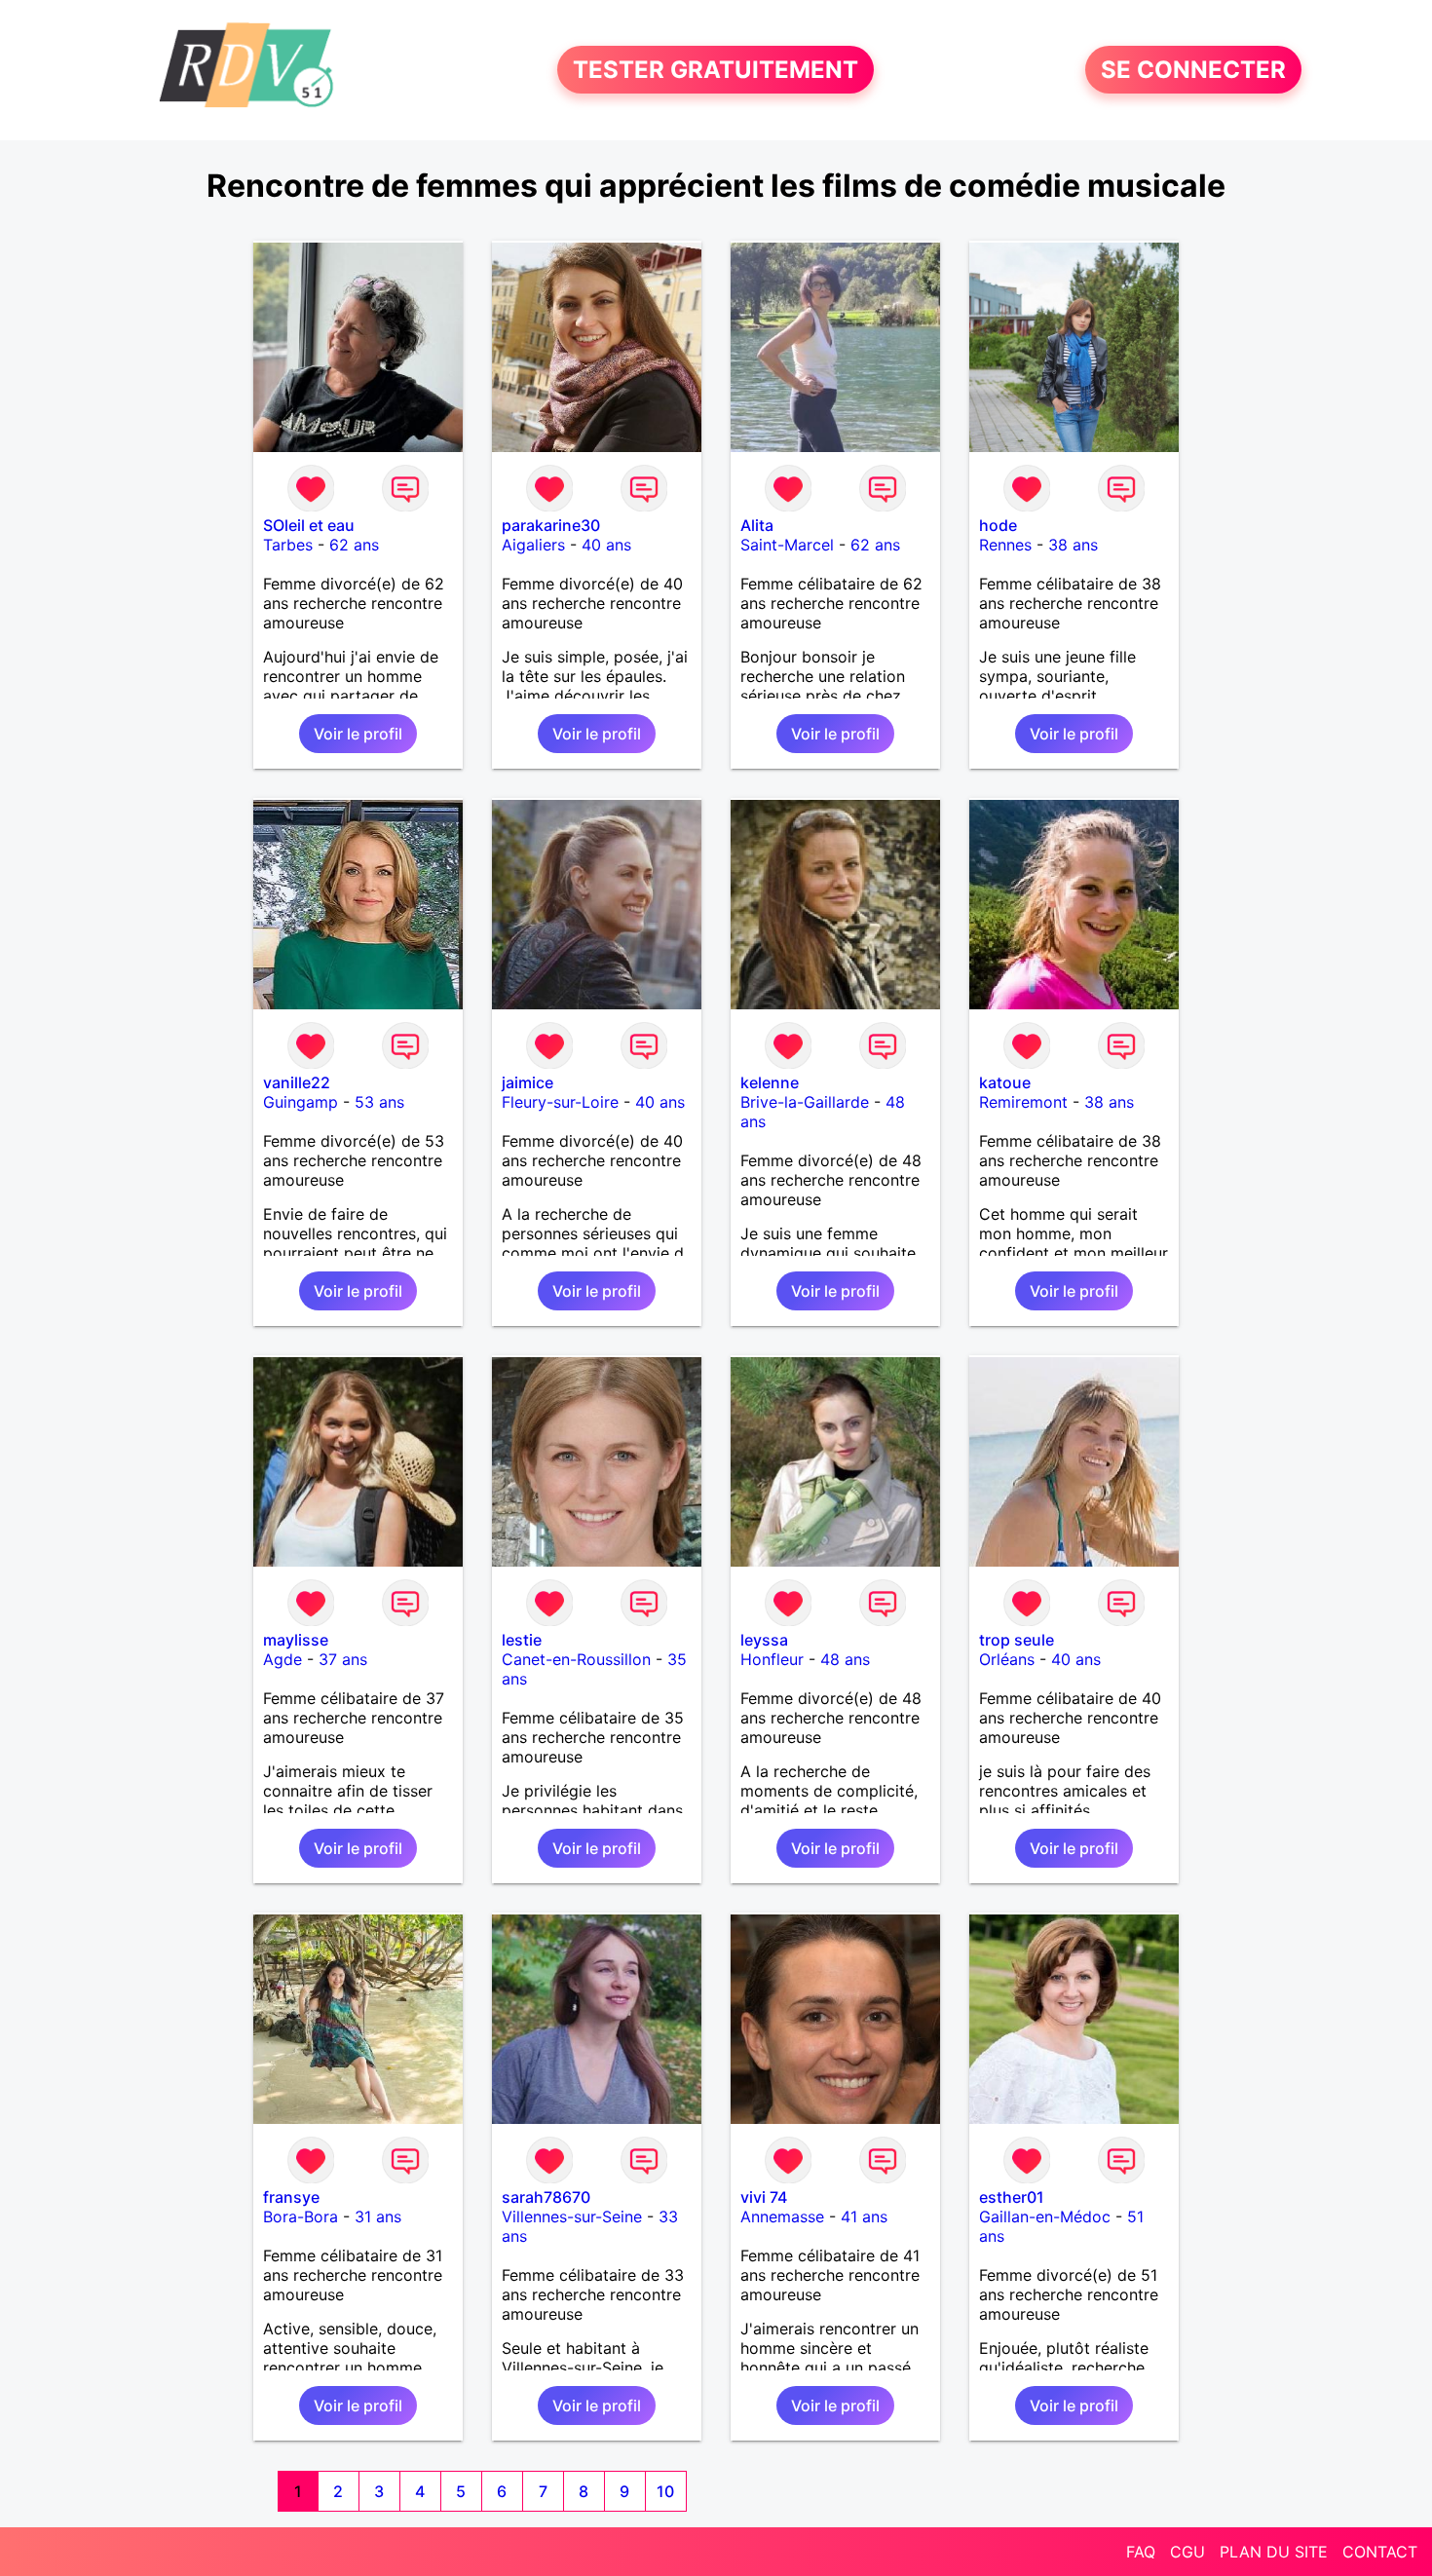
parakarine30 (551, 525)
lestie (522, 1640)
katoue (1005, 1082)
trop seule (1017, 1640)
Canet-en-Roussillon (576, 1659)
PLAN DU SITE (1274, 2552)
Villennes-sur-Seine (572, 2216)
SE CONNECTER (1193, 70)
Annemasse (782, 2216)
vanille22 (297, 1082)
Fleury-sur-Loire (560, 1102)
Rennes (1005, 545)
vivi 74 (764, 2197)
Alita (757, 525)
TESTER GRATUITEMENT (716, 70)
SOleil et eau (309, 525)
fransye (291, 2197)
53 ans (379, 1102)
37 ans (343, 1659)
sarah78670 (546, 2197)
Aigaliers (533, 545)
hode (998, 525)
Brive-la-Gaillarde (805, 1102)
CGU (1187, 2552)
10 (665, 2491)
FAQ (1141, 2552)
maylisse (296, 1640)
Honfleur (772, 1659)
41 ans (864, 2216)
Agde (283, 1659)
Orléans (1007, 1659)
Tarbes (288, 545)
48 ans (845, 1659)
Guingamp (301, 1102)
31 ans (378, 2216)
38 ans (1073, 545)
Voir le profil (358, 734)
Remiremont (1023, 1102)
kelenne (770, 1082)
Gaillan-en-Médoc (1045, 2216)
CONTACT (1380, 2552)
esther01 (1012, 2197)
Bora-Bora (301, 2216)
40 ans (606, 545)
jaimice (528, 1082)
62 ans (354, 545)
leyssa (764, 1640)
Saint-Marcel (787, 545)
